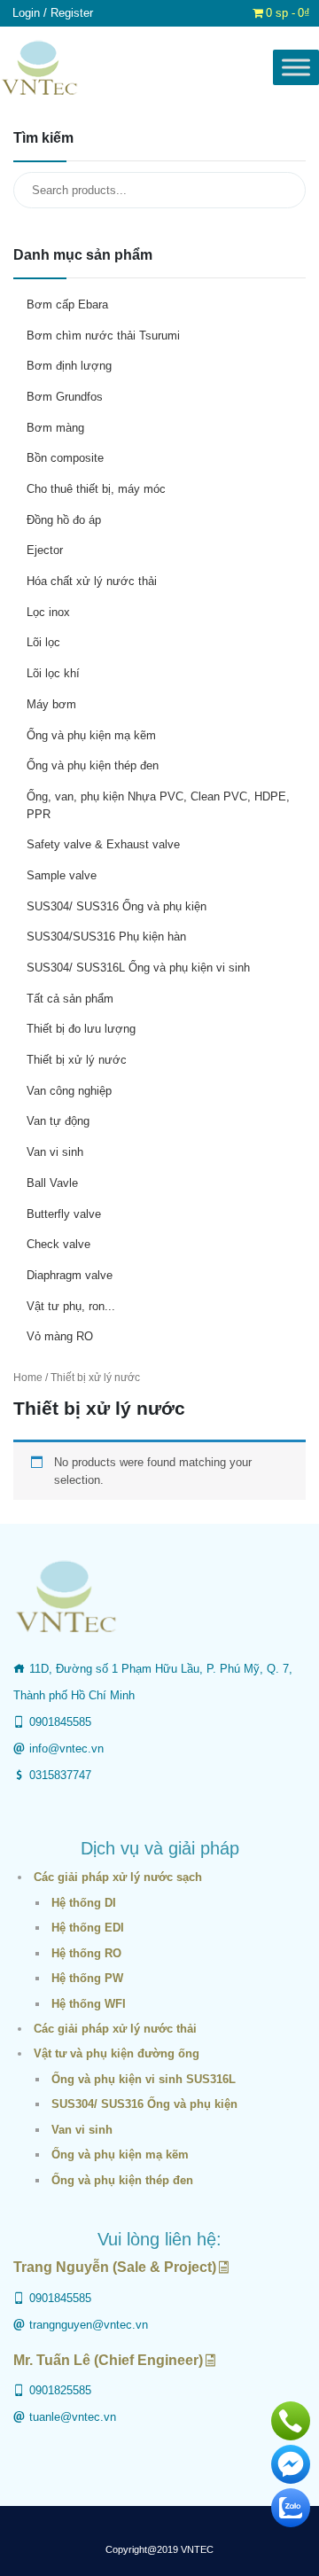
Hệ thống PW (87, 1978)
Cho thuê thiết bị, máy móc (96, 489)
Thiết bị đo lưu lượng (81, 1029)
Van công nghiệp (69, 1091)
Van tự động (58, 1121)
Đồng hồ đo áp (64, 520)
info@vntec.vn (66, 1749)
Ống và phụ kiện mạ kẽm (91, 735)
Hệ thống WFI (89, 2004)
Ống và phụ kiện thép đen (93, 765)
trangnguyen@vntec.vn (89, 2325)
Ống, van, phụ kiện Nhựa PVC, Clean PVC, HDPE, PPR (158, 805)
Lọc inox (48, 612)
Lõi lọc (43, 642)
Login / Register (53, 13)
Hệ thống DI (84, 1903)
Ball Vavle (52, 1183)
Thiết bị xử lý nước (77, 1060)
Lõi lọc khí (53, 673)
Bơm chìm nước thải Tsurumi (103, 336)
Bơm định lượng (69, 366)
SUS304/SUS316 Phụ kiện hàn (106, 937)
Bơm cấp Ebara (67, 304)
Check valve (58, 1244)
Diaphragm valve (70, 1275)
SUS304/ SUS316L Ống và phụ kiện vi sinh (138, 968)
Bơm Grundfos (65, 397)
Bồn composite (65, 458)
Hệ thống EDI (88, 1928)
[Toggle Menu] (296, 68)
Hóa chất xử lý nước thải (92, 581)
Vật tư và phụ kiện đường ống (117, 2053)
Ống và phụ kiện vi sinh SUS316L (144, 2079)
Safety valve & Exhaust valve (103, 844)
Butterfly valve (64, 1214)
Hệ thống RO (86, 1953)
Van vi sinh (55, 1152)
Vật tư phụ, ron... (71, 1306)
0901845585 (60, 1722)
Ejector (45, 550)
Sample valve (62, 875)
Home (28, 1378)
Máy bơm (51, 704)
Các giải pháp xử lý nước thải (115, 2029)
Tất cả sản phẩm (70, 999)
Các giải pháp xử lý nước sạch (118, 1877)
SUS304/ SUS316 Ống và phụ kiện (117, 906)
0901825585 (60, 2390)
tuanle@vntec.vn (73, 2417)
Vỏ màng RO (60, 1336)
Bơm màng (55, 428)
